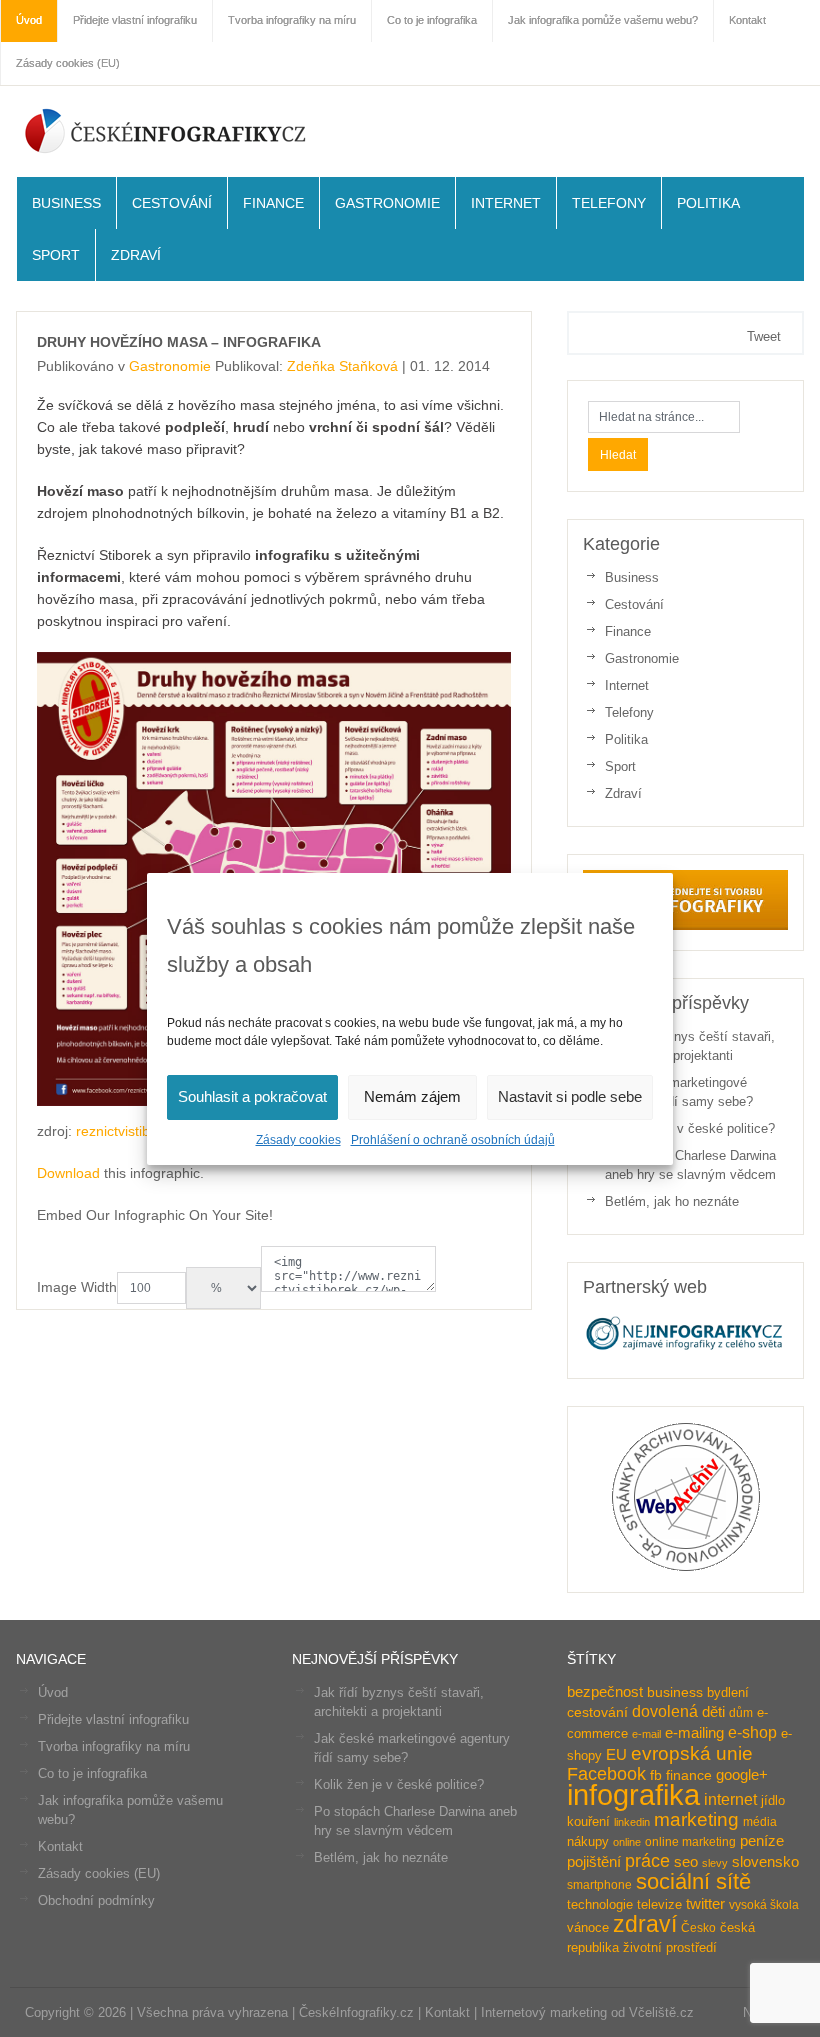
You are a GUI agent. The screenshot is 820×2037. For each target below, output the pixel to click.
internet (730, 1799)
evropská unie (692, 1753)
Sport (56, 255)
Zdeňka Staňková (342, 366)
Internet (506, 203)
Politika (708, 203)
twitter (705, 1904)
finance (689, 1775)
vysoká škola (764, 1905)
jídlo (773, 1800)
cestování (597, 1712)
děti (713, 1712)
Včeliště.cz (661, 2012)
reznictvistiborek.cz (136, 1131)
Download (68, 1173)
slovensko (765, 1862)
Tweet (764, 336)
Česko (698, 1928)
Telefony (609, 203)
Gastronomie (387, 203)
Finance (273, 203)
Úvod (53, 1692)
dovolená (665, 1711)
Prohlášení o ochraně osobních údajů (453, 1140)
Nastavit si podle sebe (570, 1096)
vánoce (588, 1927)
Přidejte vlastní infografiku (113, 1719)
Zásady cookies (298, 1140)
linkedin (632, 1822)
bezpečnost (605, 1692)
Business (66, 203)
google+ (742, 1774)
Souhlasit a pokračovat (252, 1096)
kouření (588, 1821)
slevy (715, 1863)
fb (656, 1775)
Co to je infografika (92, 1773)
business (675, 1692)
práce (647, 1861)
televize (659, 1904)
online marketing (690, 1842)
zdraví (645, 1924)
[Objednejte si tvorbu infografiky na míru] (685, 925)
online (627, 1842)
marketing (696, 1819)
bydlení (728, 1692)
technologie (600, 1904)
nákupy (588, 1841)
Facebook (606, 1774)
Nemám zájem (412, 1096)
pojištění (594, 1861)
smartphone (599, 1885)
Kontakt (60, 1846)
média (760, 1822)
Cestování (172, 203)
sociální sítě (693, 1882)
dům (741, 1713)
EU (616, 1755)
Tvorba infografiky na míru (114, 1746)
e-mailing (694, 1733)
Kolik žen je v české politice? (690, 1128)
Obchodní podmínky (96, 1900)
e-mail (646, 1734)
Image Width (77, 1287)
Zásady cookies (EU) (68, 63)
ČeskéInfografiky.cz (166, 130)
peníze (762, 1841)
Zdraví (136, 255)
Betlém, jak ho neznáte (672, 1201)
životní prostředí (670, 1947)
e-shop (752, 1732)
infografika (633, 1794)
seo (686, 1862)
